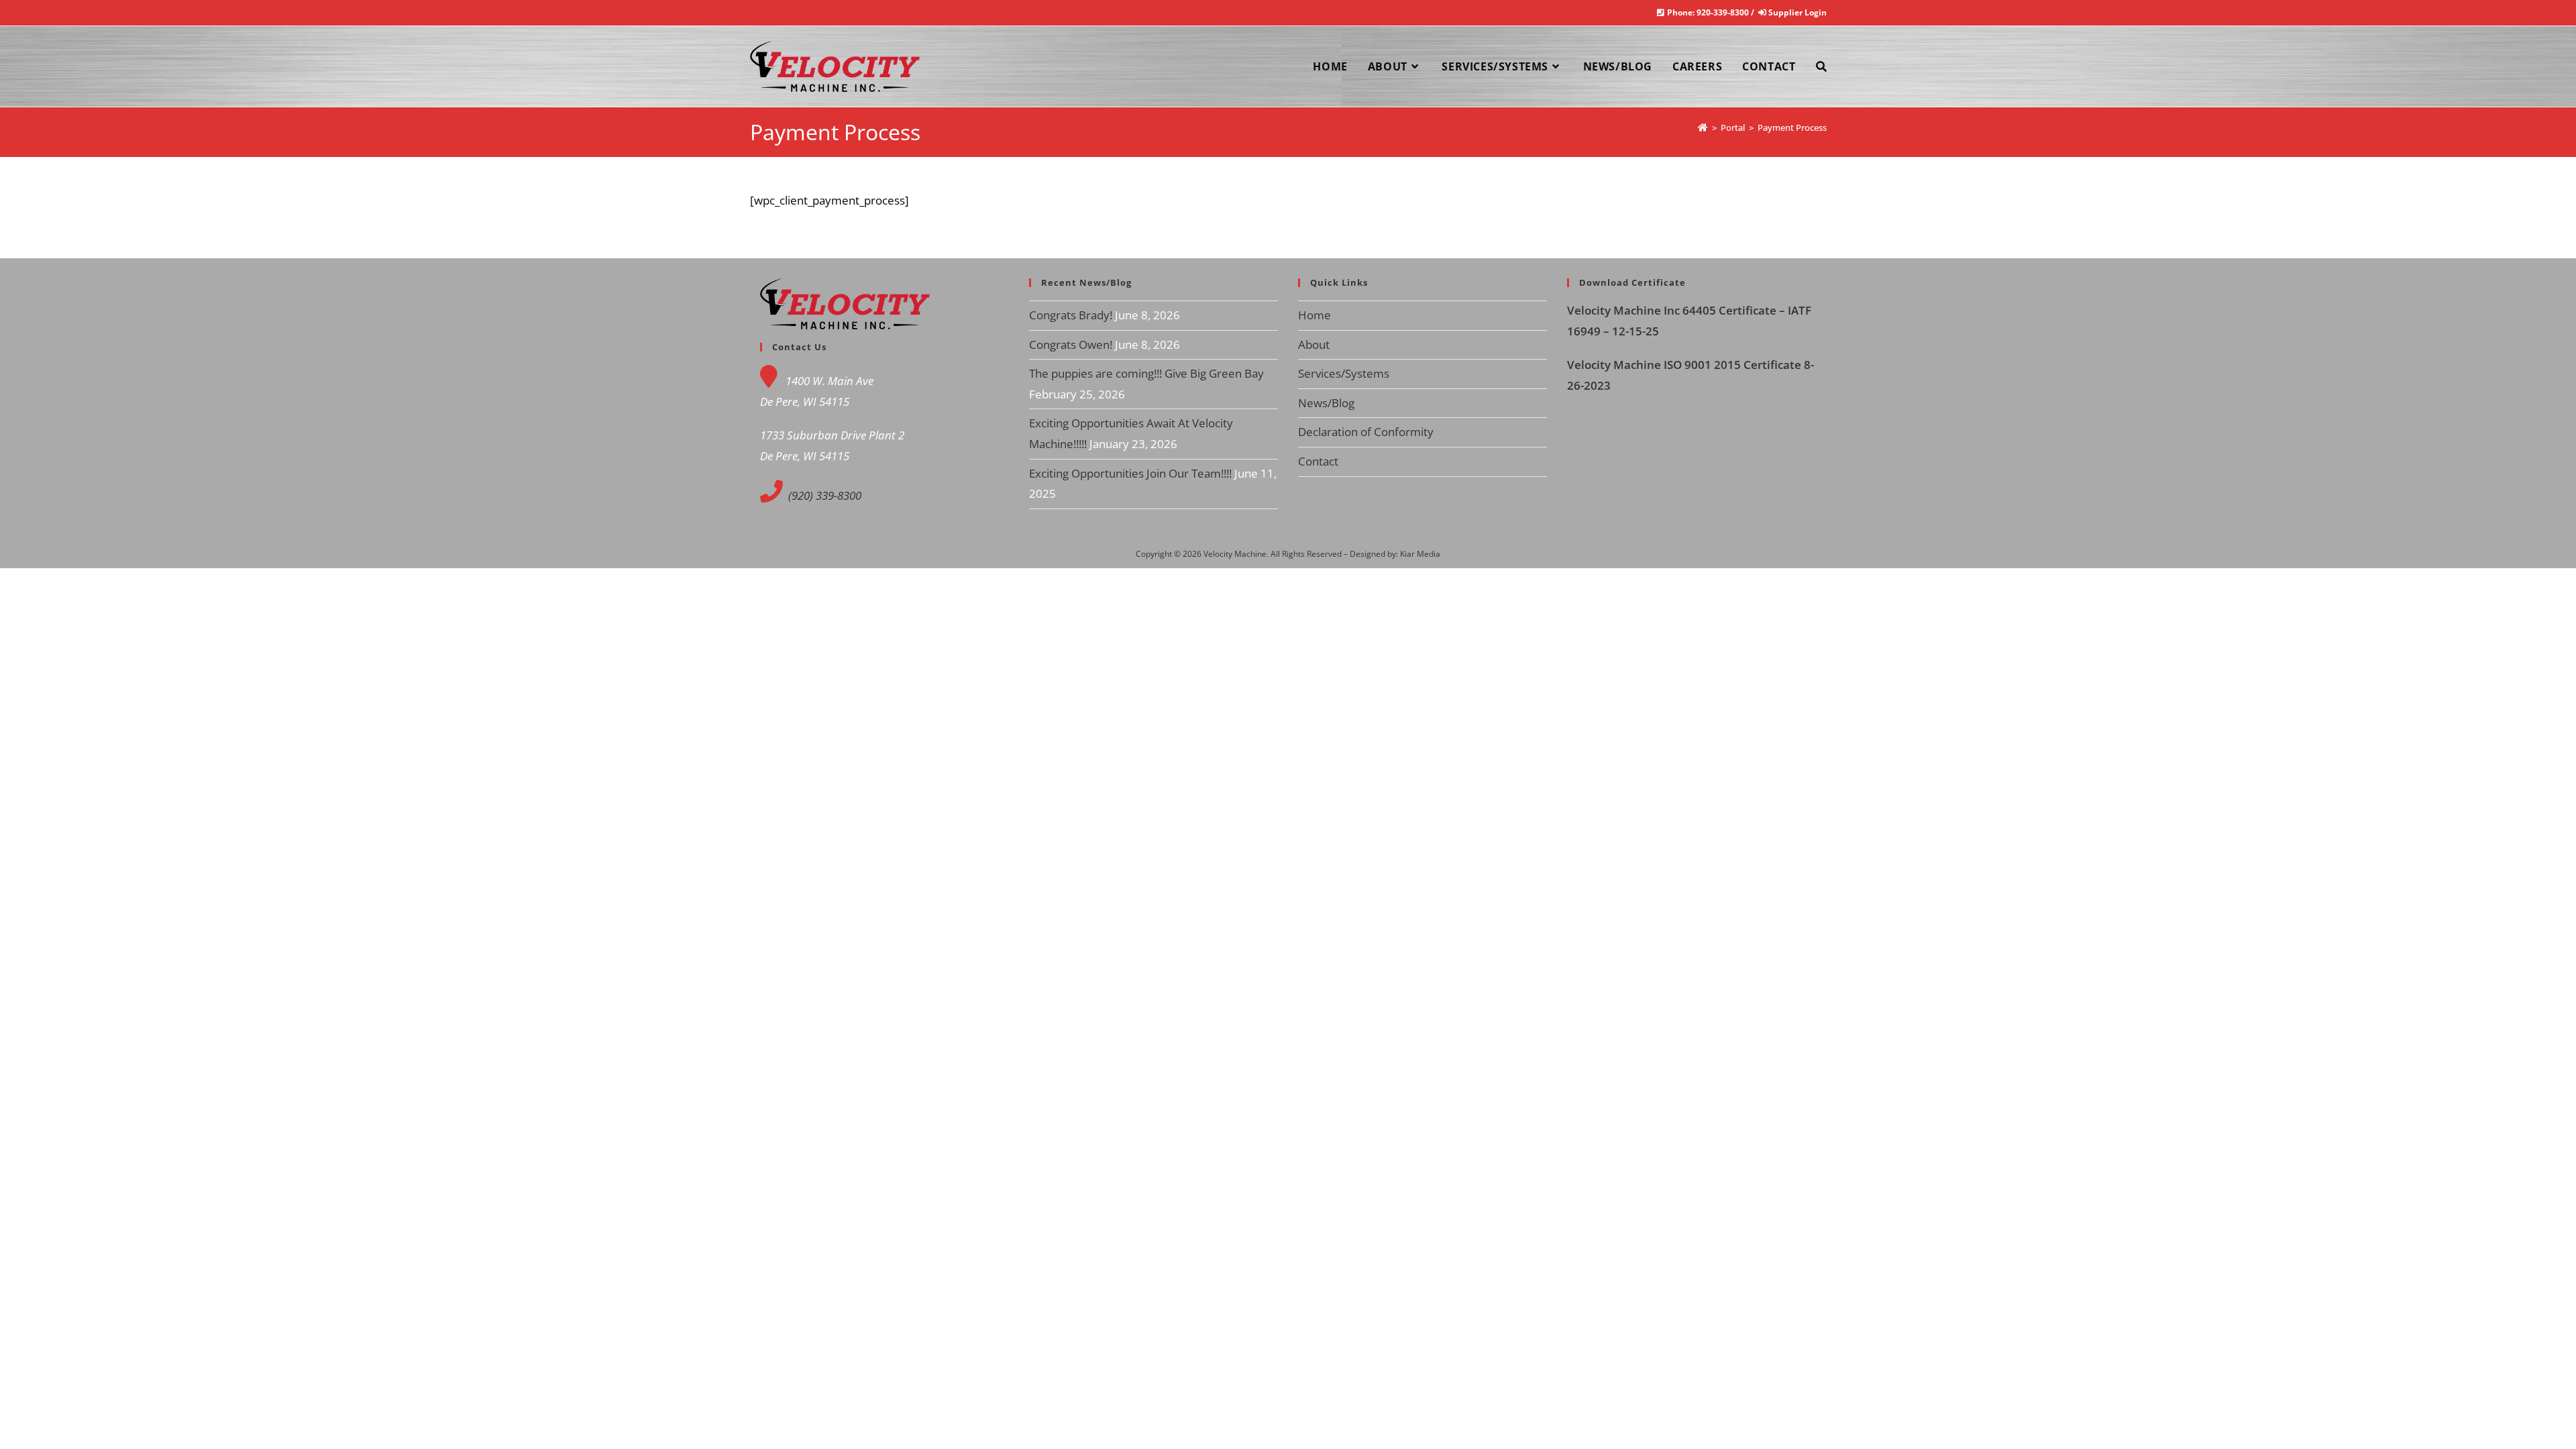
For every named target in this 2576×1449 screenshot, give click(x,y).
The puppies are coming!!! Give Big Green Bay (1146, 373)
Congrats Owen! (1071, 344)
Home (1314, 315)
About (1314, 344)
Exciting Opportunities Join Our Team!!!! (1130, 473)
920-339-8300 (1723, 12)
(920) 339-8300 (823, 495)
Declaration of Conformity (1366, 432)
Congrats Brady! (1071, 315)
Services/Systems (1344, 373)
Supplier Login (1797, 12)
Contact (1318, 461)
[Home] (1703, 127)
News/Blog (1326, 403)
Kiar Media (1420, 554)
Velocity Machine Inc (1625, 310)
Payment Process (1792, 127)
